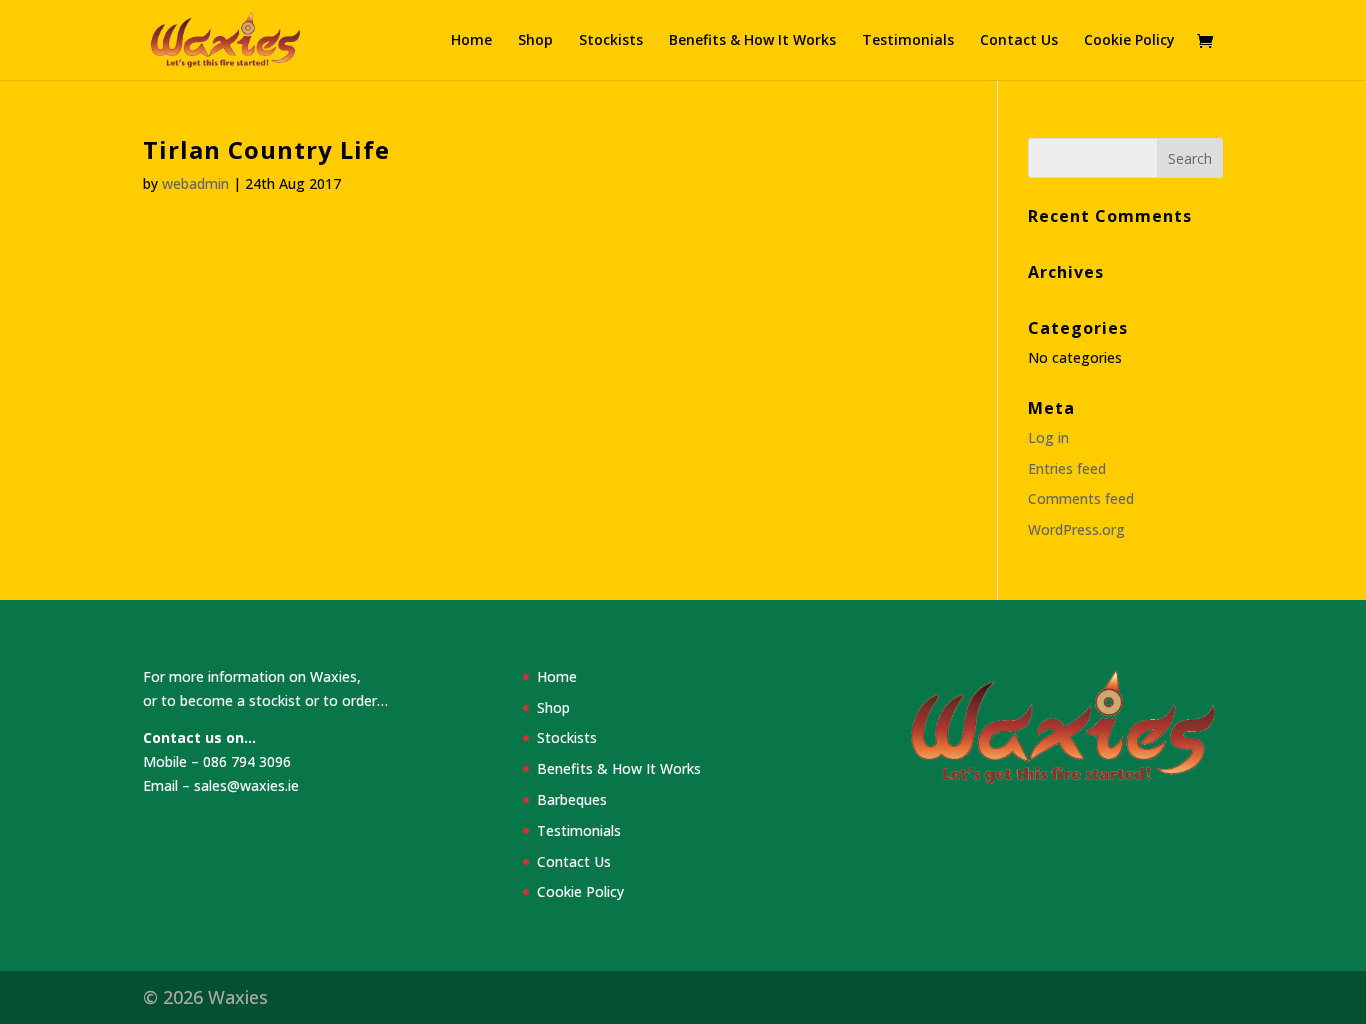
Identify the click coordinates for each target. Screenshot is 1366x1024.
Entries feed (1067, 468)
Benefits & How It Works (752, 41)
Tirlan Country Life (266, 149)
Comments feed (1081, 498)
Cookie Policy (1129, 41)
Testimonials (908, 41)
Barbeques (572, 799)
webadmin (195, 183)
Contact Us (1019, 41)
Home (471, 41)
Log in (1048, 437)
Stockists (611, 41)
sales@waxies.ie (246, 785)
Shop (535, 41)
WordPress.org (1076, 529)
